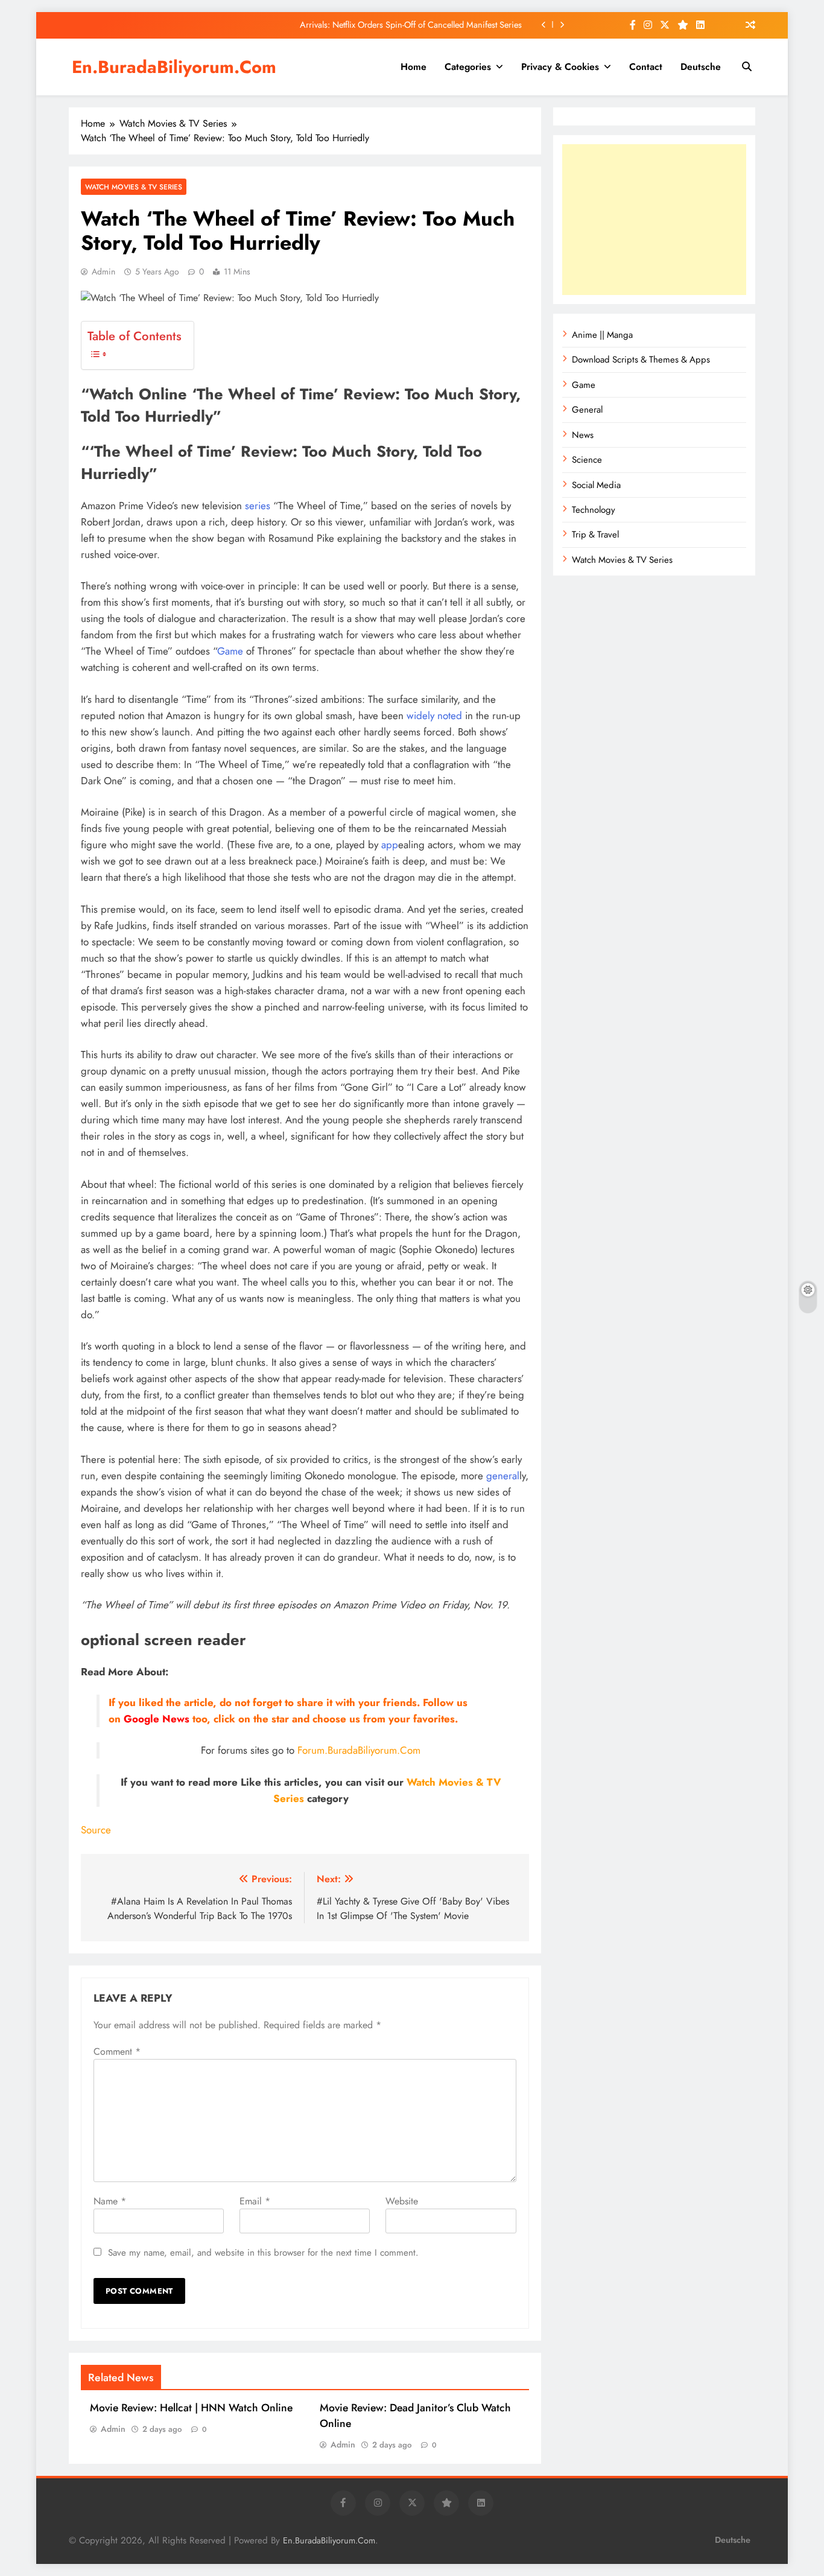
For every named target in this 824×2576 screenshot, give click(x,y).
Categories (468, 67)
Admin (103, 271)
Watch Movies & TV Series (134, 187)
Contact (646, 67)
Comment (117, 2051)
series (258, 506)
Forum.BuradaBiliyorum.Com (359, 1750)
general (503, 1476)
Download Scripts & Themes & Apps (641, 360)
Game (230, 651)
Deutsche (701, 67)
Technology (594, 510)
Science (587, 460)
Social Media (596, 485)
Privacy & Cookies (560, 67)
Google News (157, 1719)
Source (96, 1830)
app (390, 845)
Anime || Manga (602, 335)
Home (414, 67)
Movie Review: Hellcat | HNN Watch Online (191, 2408)
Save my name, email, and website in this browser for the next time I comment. (263, 2253)
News (583, 435)
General (587, 410)
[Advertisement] (654, 220)
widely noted (434, 715)
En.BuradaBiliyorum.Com (174, 67)
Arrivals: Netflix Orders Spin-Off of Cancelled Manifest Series (411, 25)
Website (402, 2201)
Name (110, 2201)
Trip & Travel (595, 535)
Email (255, 2201)
